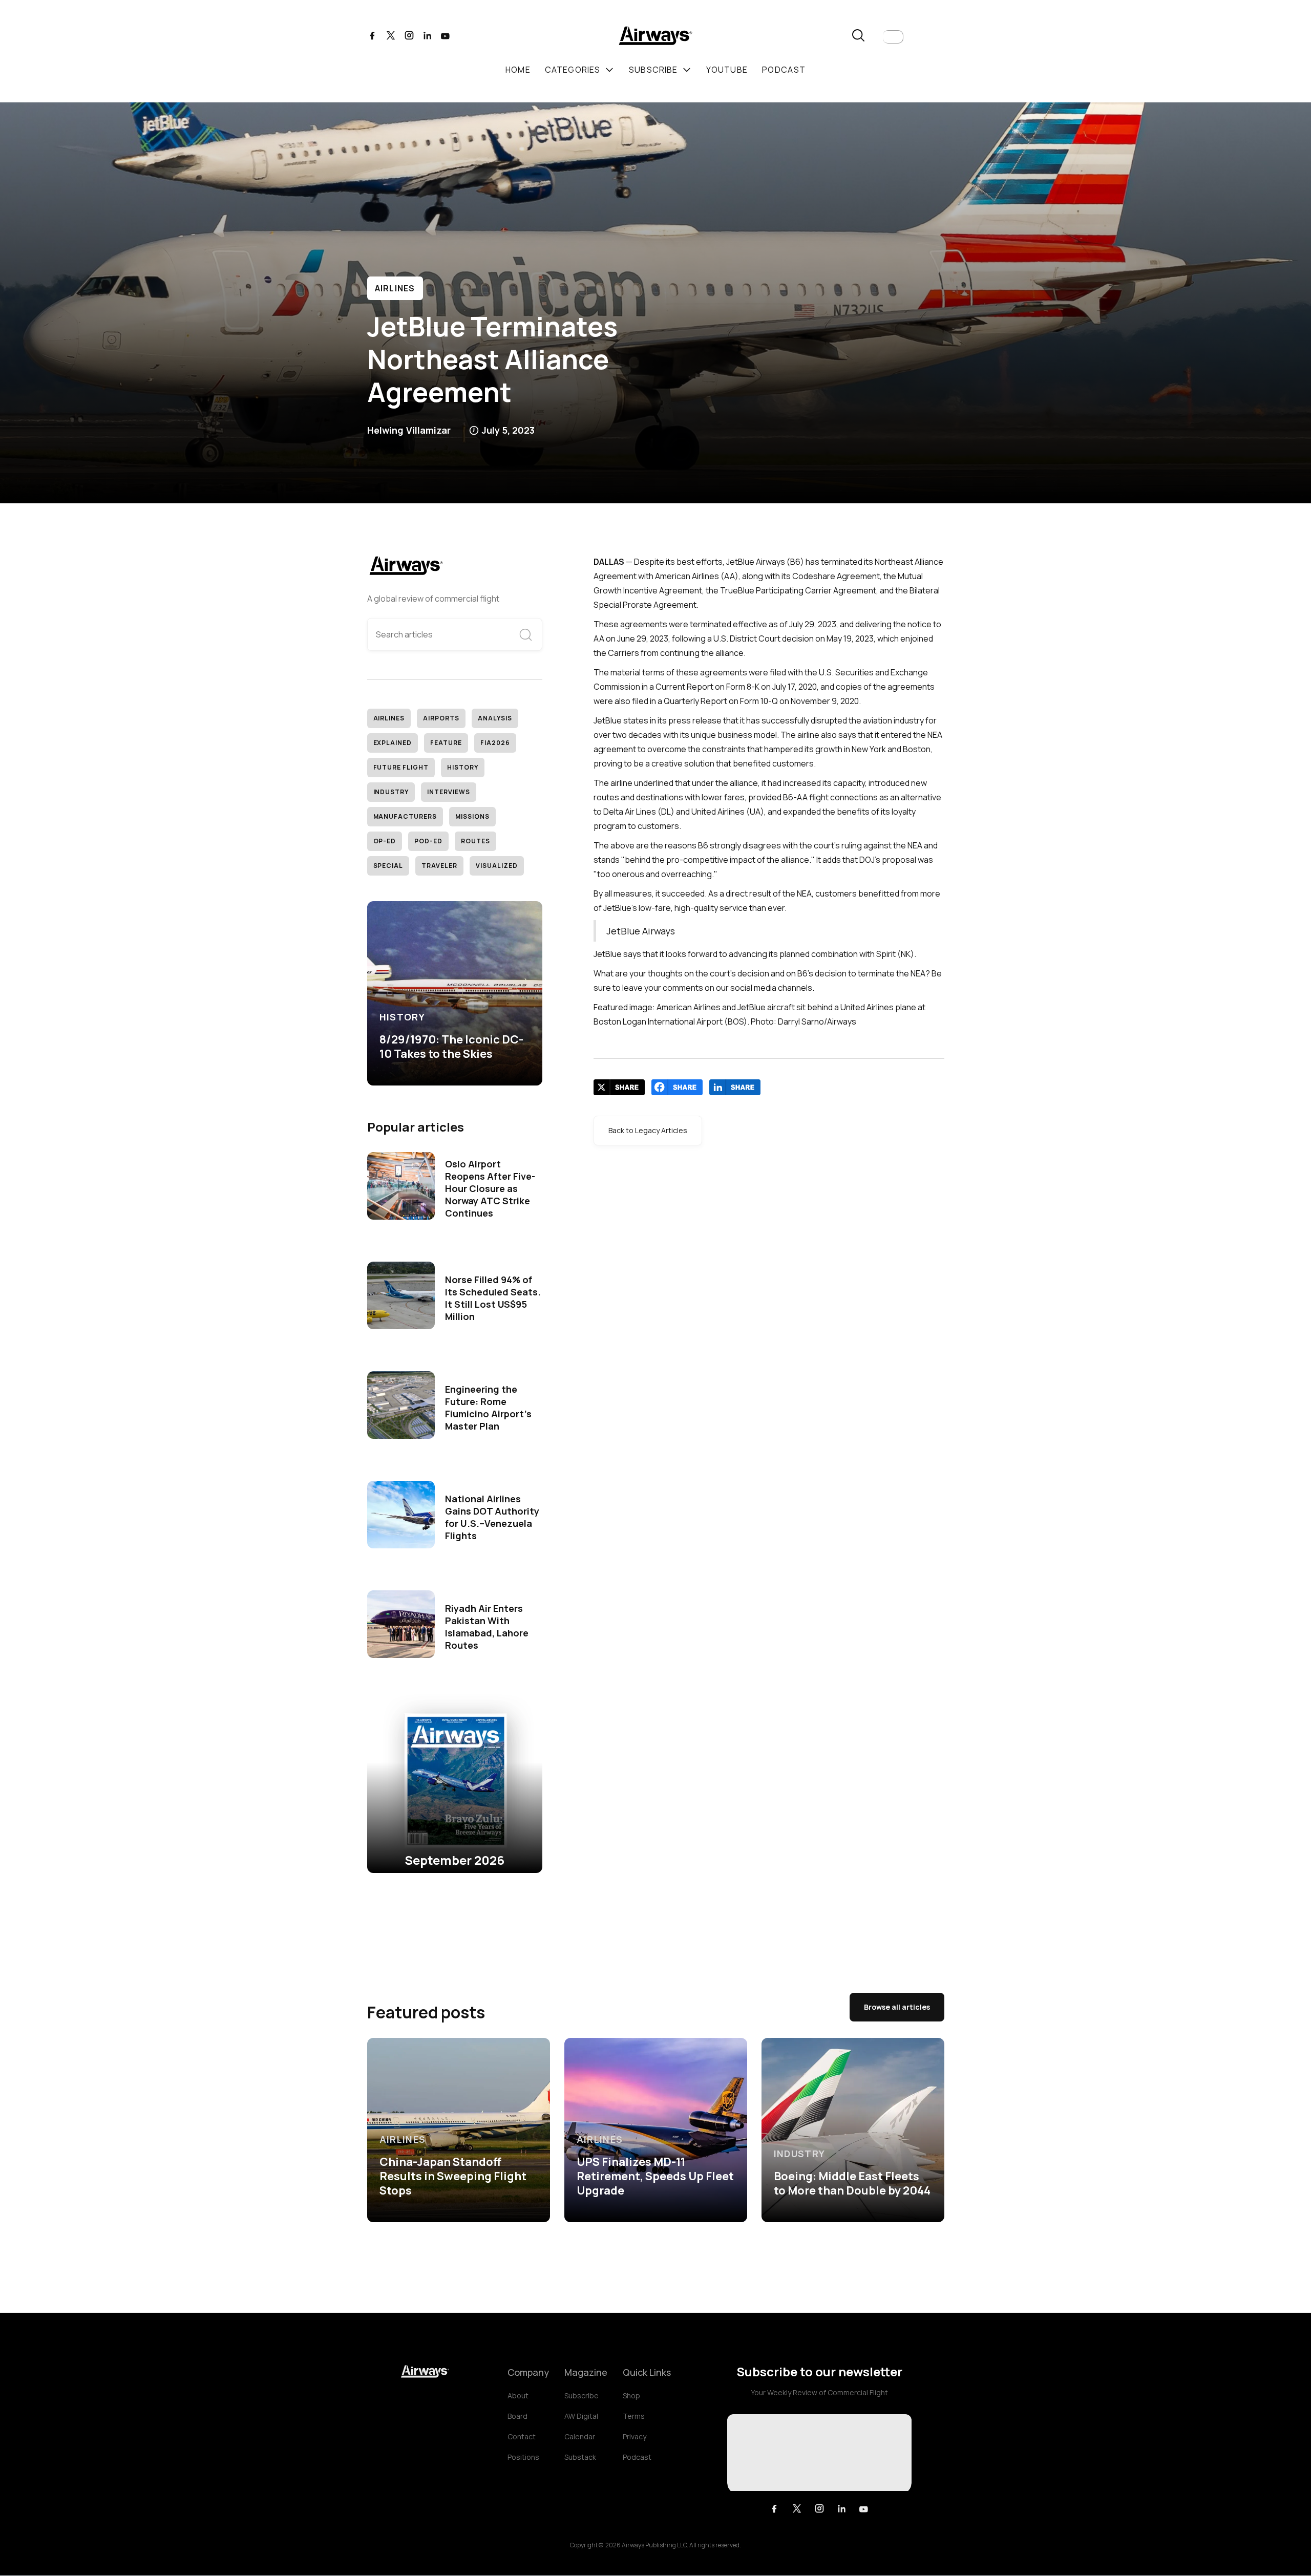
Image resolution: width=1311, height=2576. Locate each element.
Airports (441, 718)
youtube (727, 70)
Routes (475, 841)
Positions (523, 2457)
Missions (472, 816)
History (463, 767)
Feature (446, 743)
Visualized (497, 866)
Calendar (580, 2436)
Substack (580, 2457)
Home (518, 70)
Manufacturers (405, 816)
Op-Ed (385, 841)
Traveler (439, 866)
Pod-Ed (428, 841)
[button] (893, 37)
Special (388, 866)
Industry (391, 792)
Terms (634, 2416)
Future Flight (401, 767)
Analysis (495, 718)
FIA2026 (495, 743)
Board (517, 2416)
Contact (522, 2436)
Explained (393, 743)
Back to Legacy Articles (648, 1130)
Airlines (395, 288)
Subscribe (582, 2396)
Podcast (637, 2457)
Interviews (449, 792)
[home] (655, 37)
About (518, 2396)
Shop (631, 2396)
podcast (784, 70)
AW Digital (581, 2416)
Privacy (635, 2436)
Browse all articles (897, 2007)
